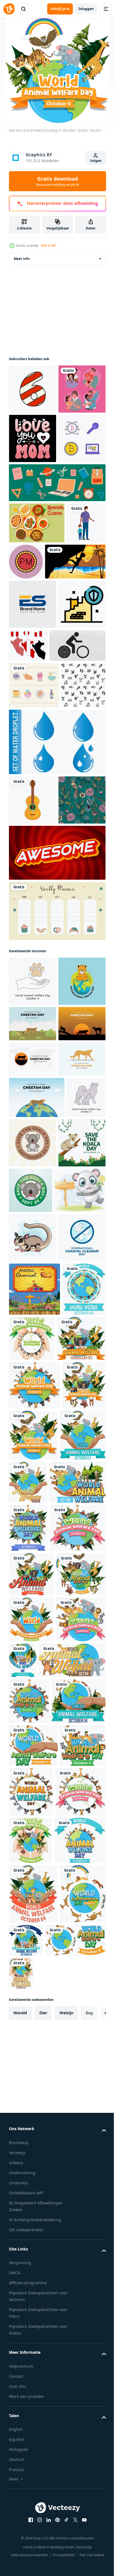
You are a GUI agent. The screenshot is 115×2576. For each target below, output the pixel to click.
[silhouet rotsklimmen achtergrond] (39, 711)
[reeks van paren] (33, 448)
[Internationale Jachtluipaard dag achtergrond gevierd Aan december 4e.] (33, 1368)
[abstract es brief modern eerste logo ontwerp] (33, 754)
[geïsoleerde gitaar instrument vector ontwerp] (33, 1045)
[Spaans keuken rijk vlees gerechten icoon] (37, 631)
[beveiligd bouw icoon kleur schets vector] (33, 803)
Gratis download (57, 181)
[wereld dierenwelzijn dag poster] (31, 1856)
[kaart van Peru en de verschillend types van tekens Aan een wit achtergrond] (77, 795)
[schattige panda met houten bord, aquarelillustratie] (34, 1655)
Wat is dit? (49, 246)
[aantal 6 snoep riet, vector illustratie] (33, 398)
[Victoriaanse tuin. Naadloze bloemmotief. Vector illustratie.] (33, 1095)
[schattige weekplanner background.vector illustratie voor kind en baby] (57, 1206)
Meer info (22, 268)
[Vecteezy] (9, 9)
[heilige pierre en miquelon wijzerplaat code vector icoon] (67, 670)
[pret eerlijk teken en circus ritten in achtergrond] (34, 1803)
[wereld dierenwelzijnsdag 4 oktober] (77, 1852)
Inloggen (86, 9)
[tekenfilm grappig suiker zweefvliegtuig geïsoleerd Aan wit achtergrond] (33, 1702)
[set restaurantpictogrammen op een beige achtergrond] (34, 884)
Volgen (96, 161)
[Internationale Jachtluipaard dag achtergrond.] (33, 1325)
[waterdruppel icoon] (57, 987)
